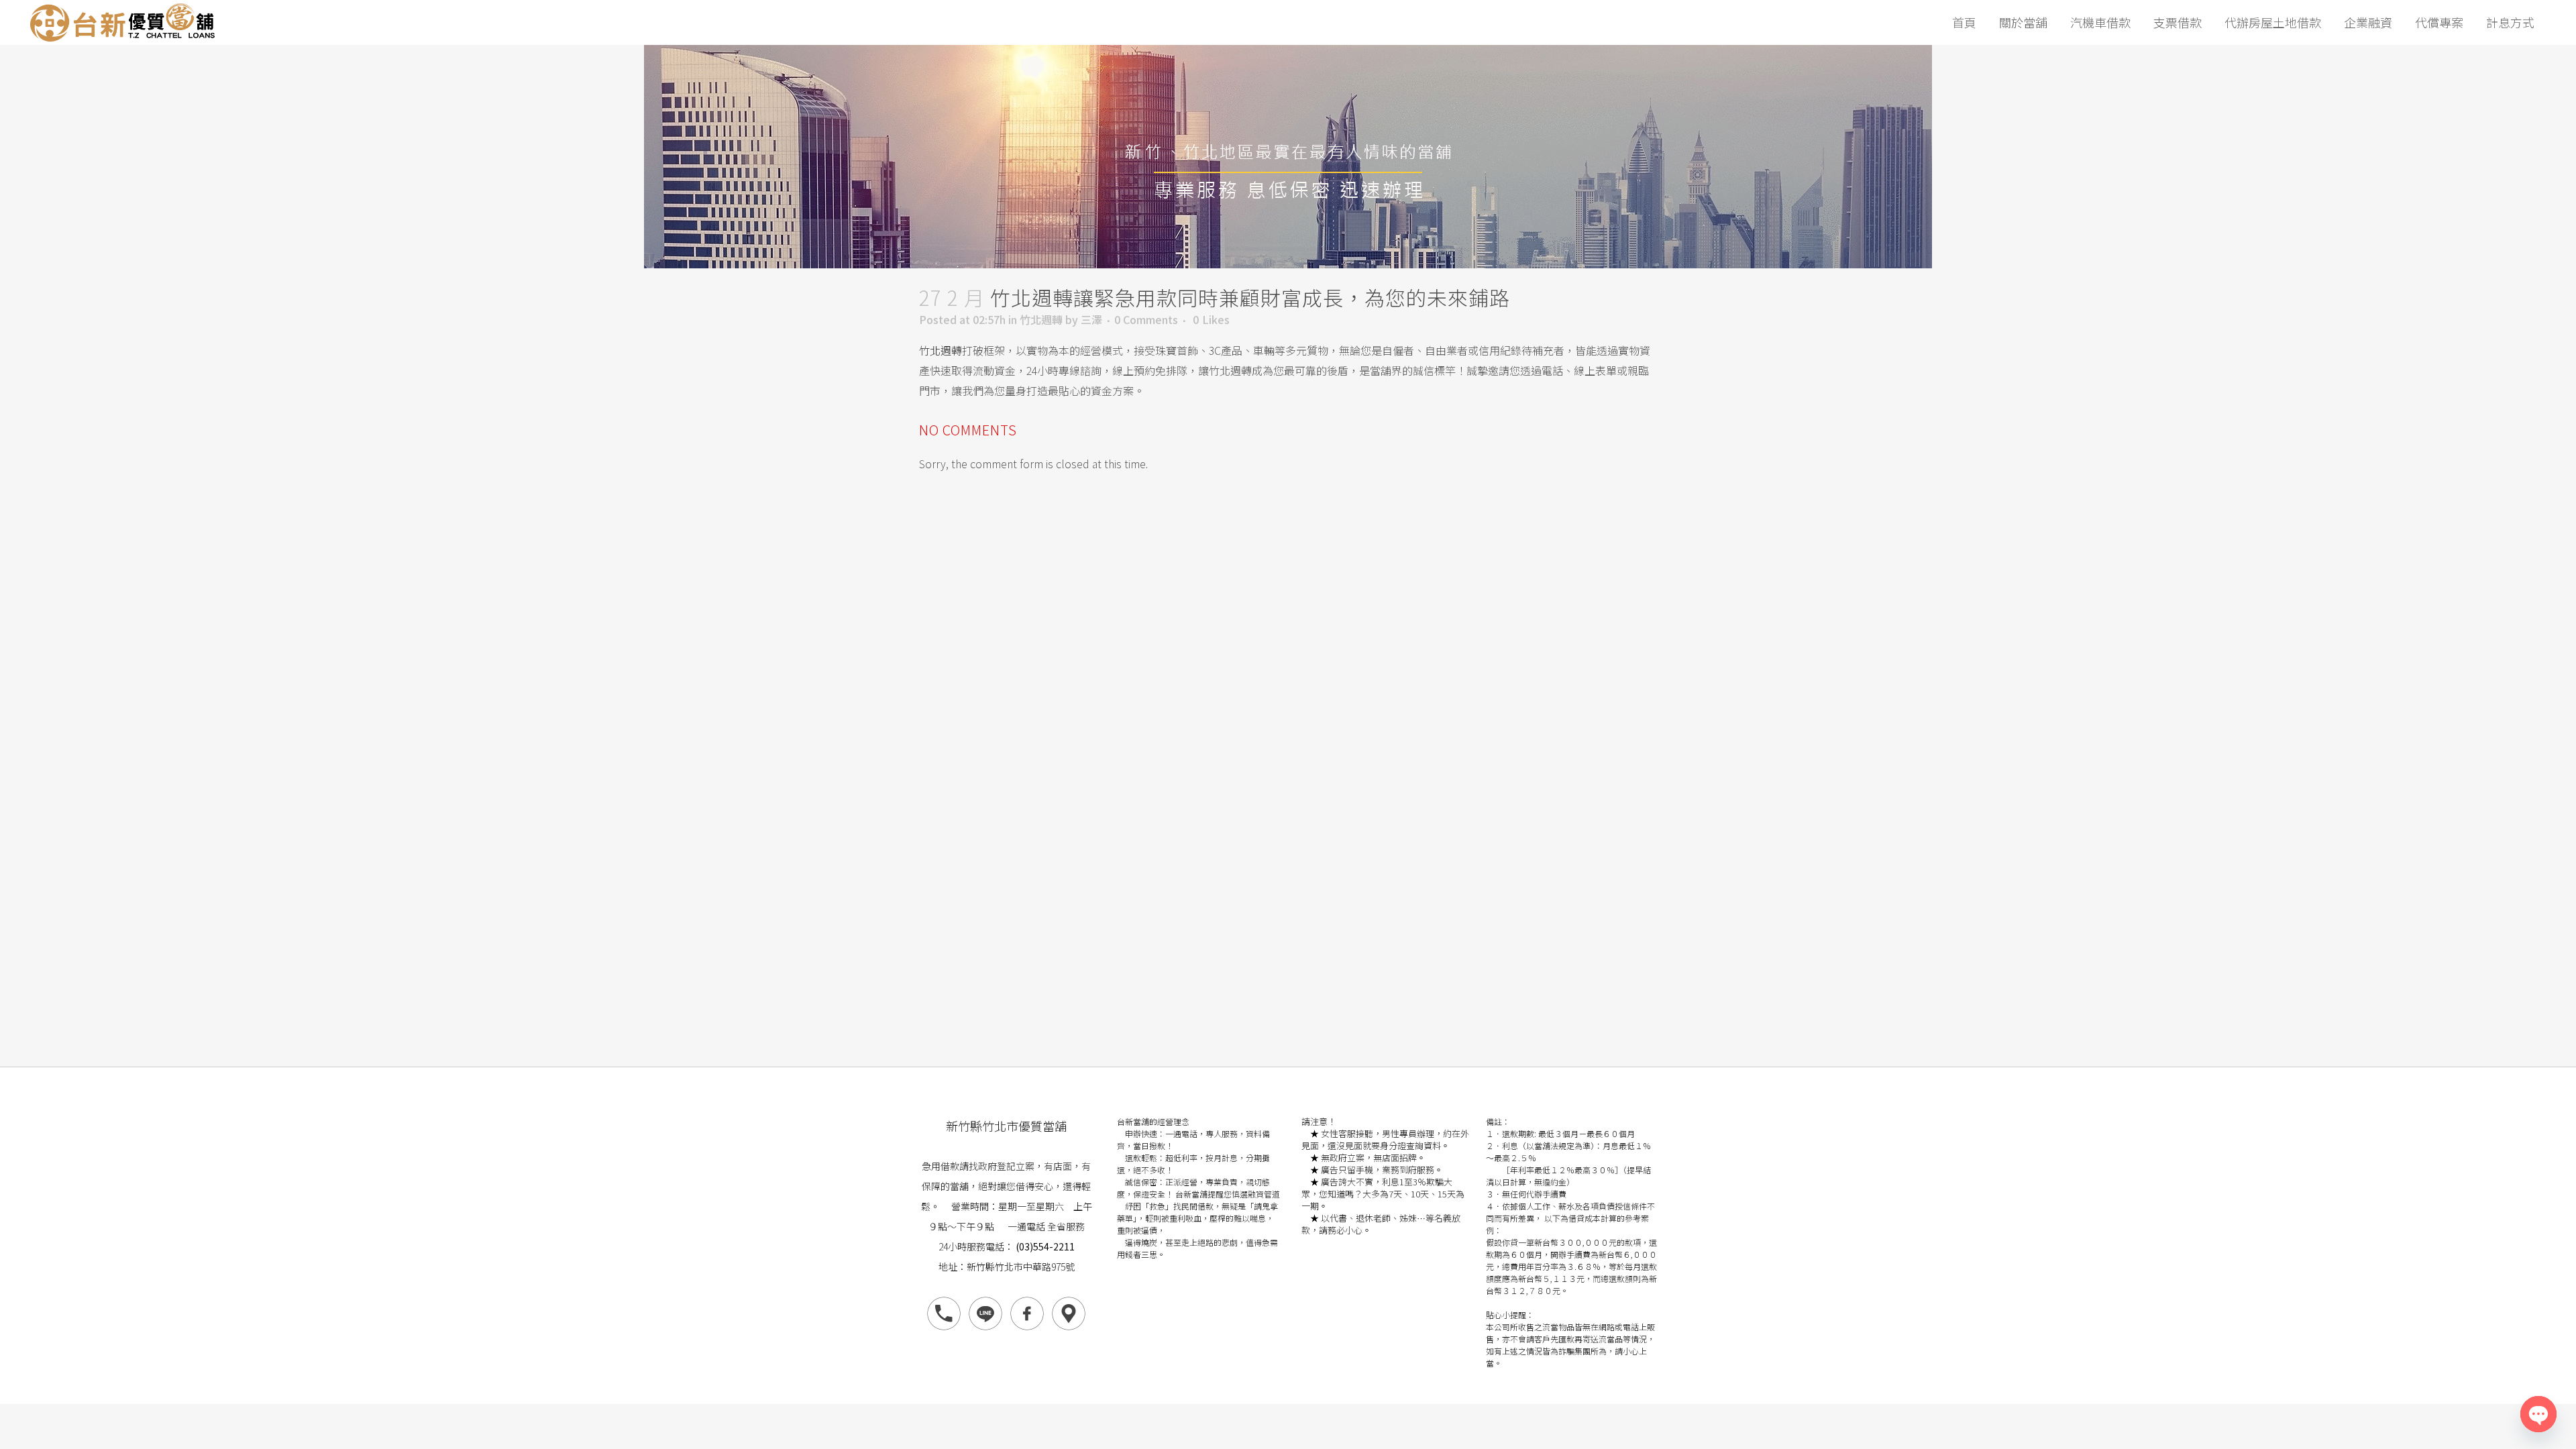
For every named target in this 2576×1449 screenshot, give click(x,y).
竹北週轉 (1041, 319)
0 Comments (1146, 319)
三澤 (1091, 319)
